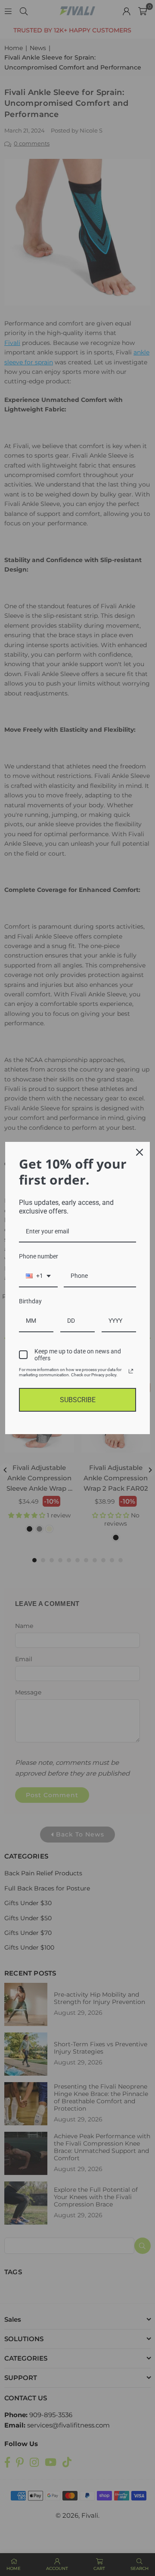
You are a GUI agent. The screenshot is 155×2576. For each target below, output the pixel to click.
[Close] (139, 1152)
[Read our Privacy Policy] (131, 1371)
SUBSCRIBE (78, 1400)
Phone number (39, 1256)
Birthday (30, 1301)
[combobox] (38, 1276)
